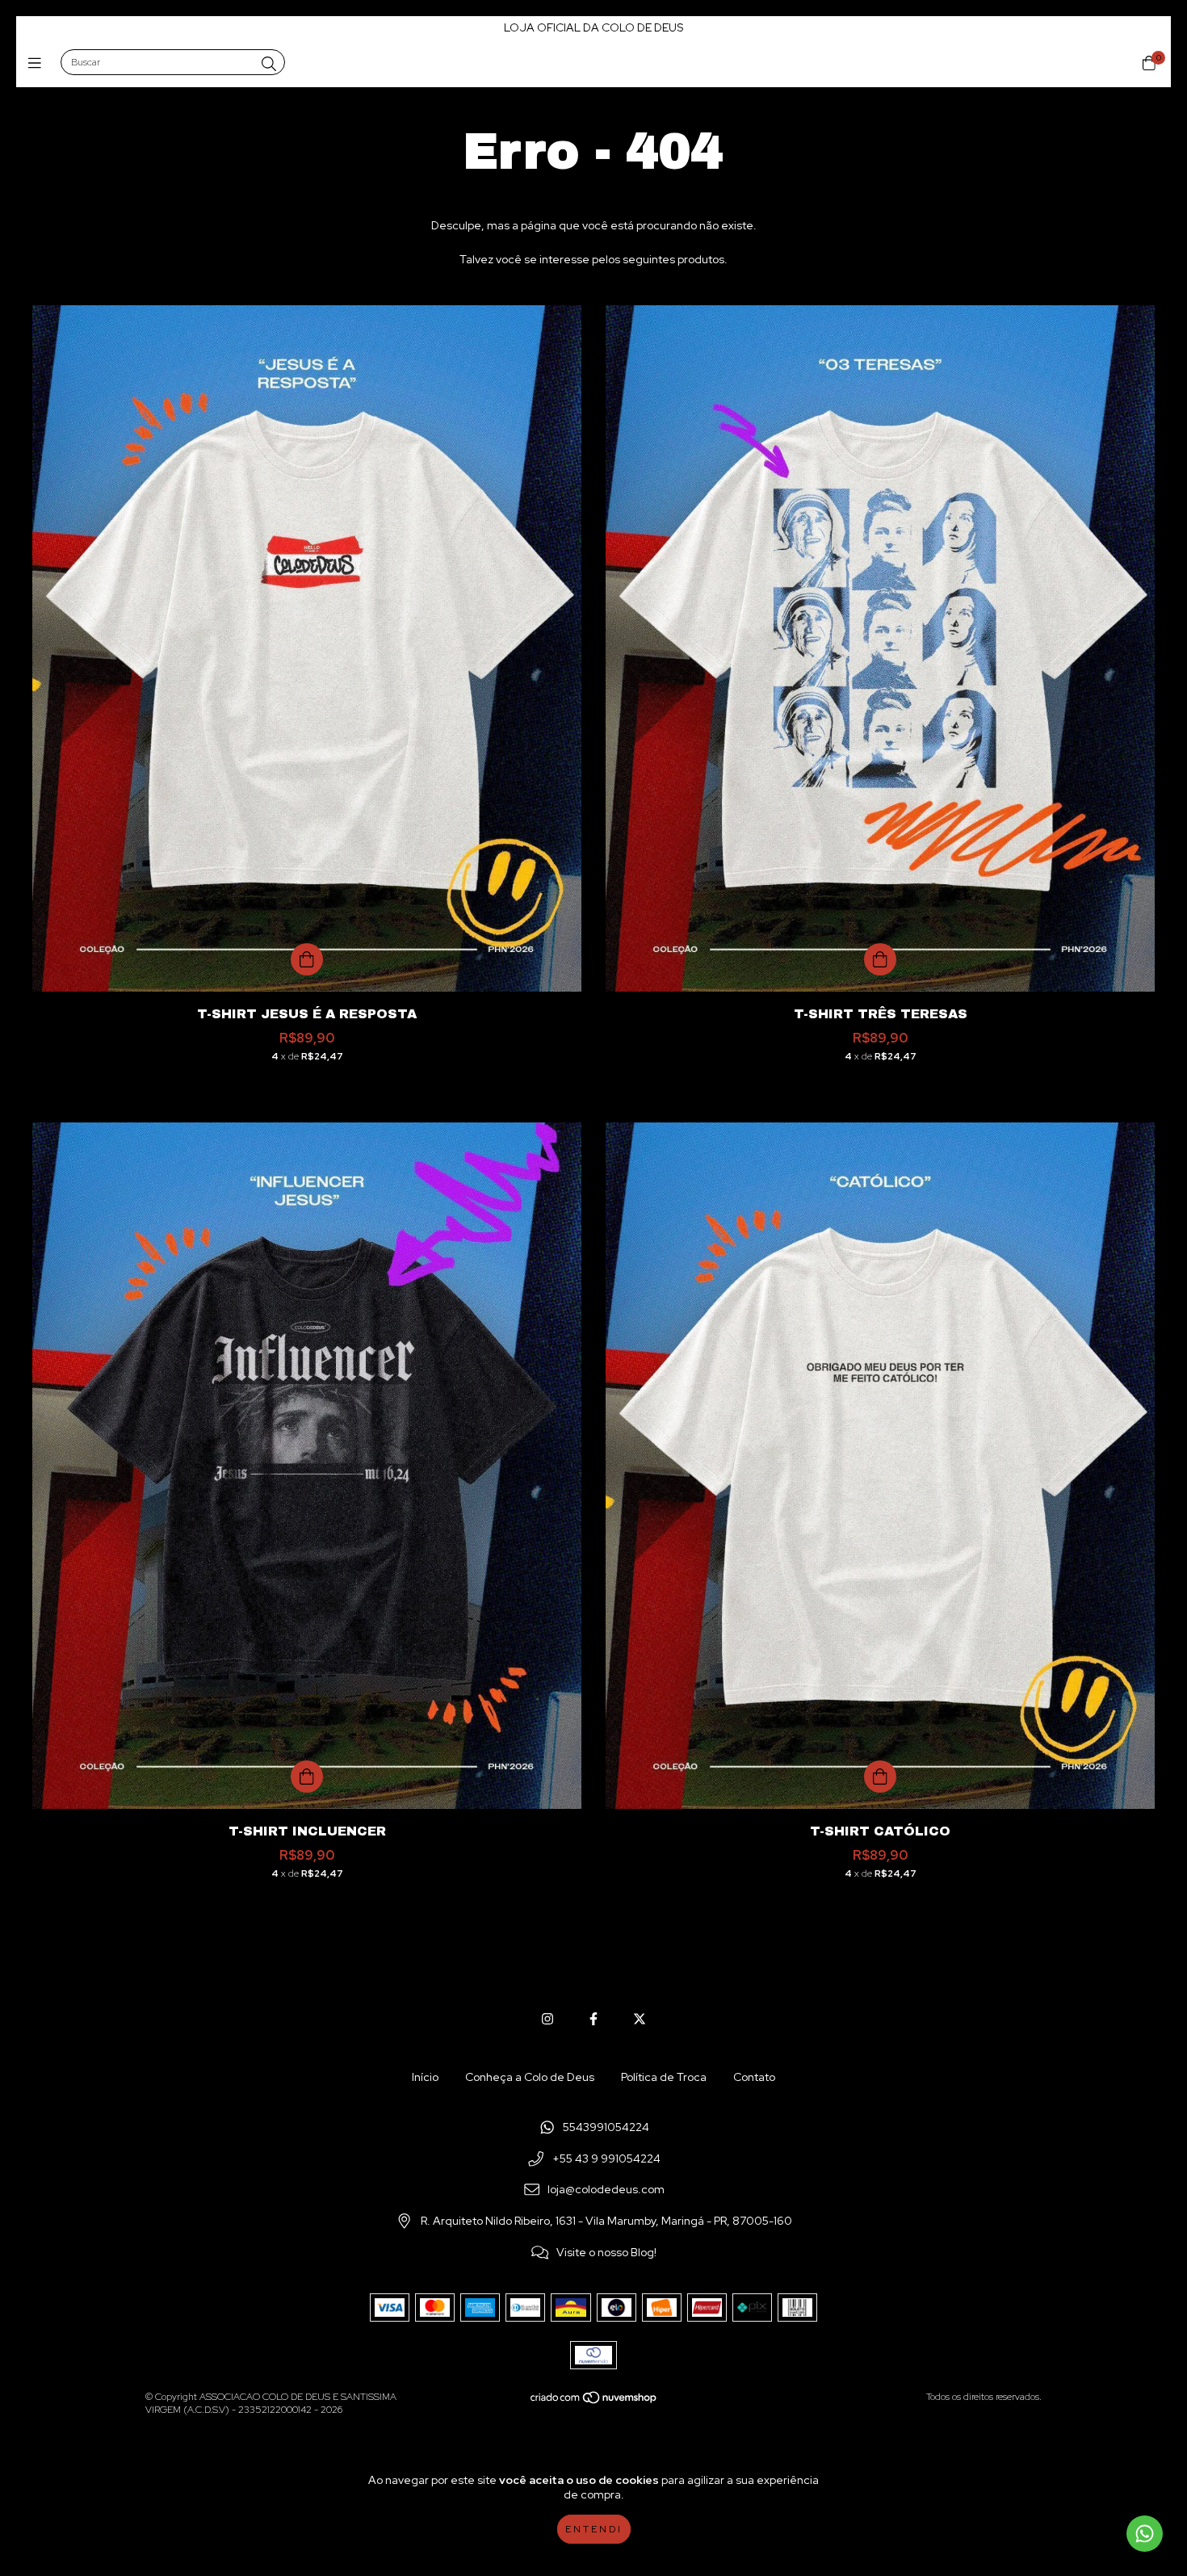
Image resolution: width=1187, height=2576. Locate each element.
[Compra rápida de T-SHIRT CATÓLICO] (880, 1777)
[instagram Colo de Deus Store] (547, 2019)
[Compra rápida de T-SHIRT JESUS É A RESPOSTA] (307, 959)
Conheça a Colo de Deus (530, 2077)
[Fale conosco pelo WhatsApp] (1145, 2534)
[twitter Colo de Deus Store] (640, 2019)
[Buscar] (269, 64)
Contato (754, 2077)
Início (425, 2077)
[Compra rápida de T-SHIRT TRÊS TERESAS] (880, 959)
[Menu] (38, 63)
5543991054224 (606, 2127)
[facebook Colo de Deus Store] (593, 2019)
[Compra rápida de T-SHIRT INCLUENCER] (307, 1777)
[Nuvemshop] (594, 2402)
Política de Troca (664, 2077)
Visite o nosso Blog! (606, 2252)
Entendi (594, 2529)
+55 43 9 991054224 (606, 2159)
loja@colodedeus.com (606, 2190)
